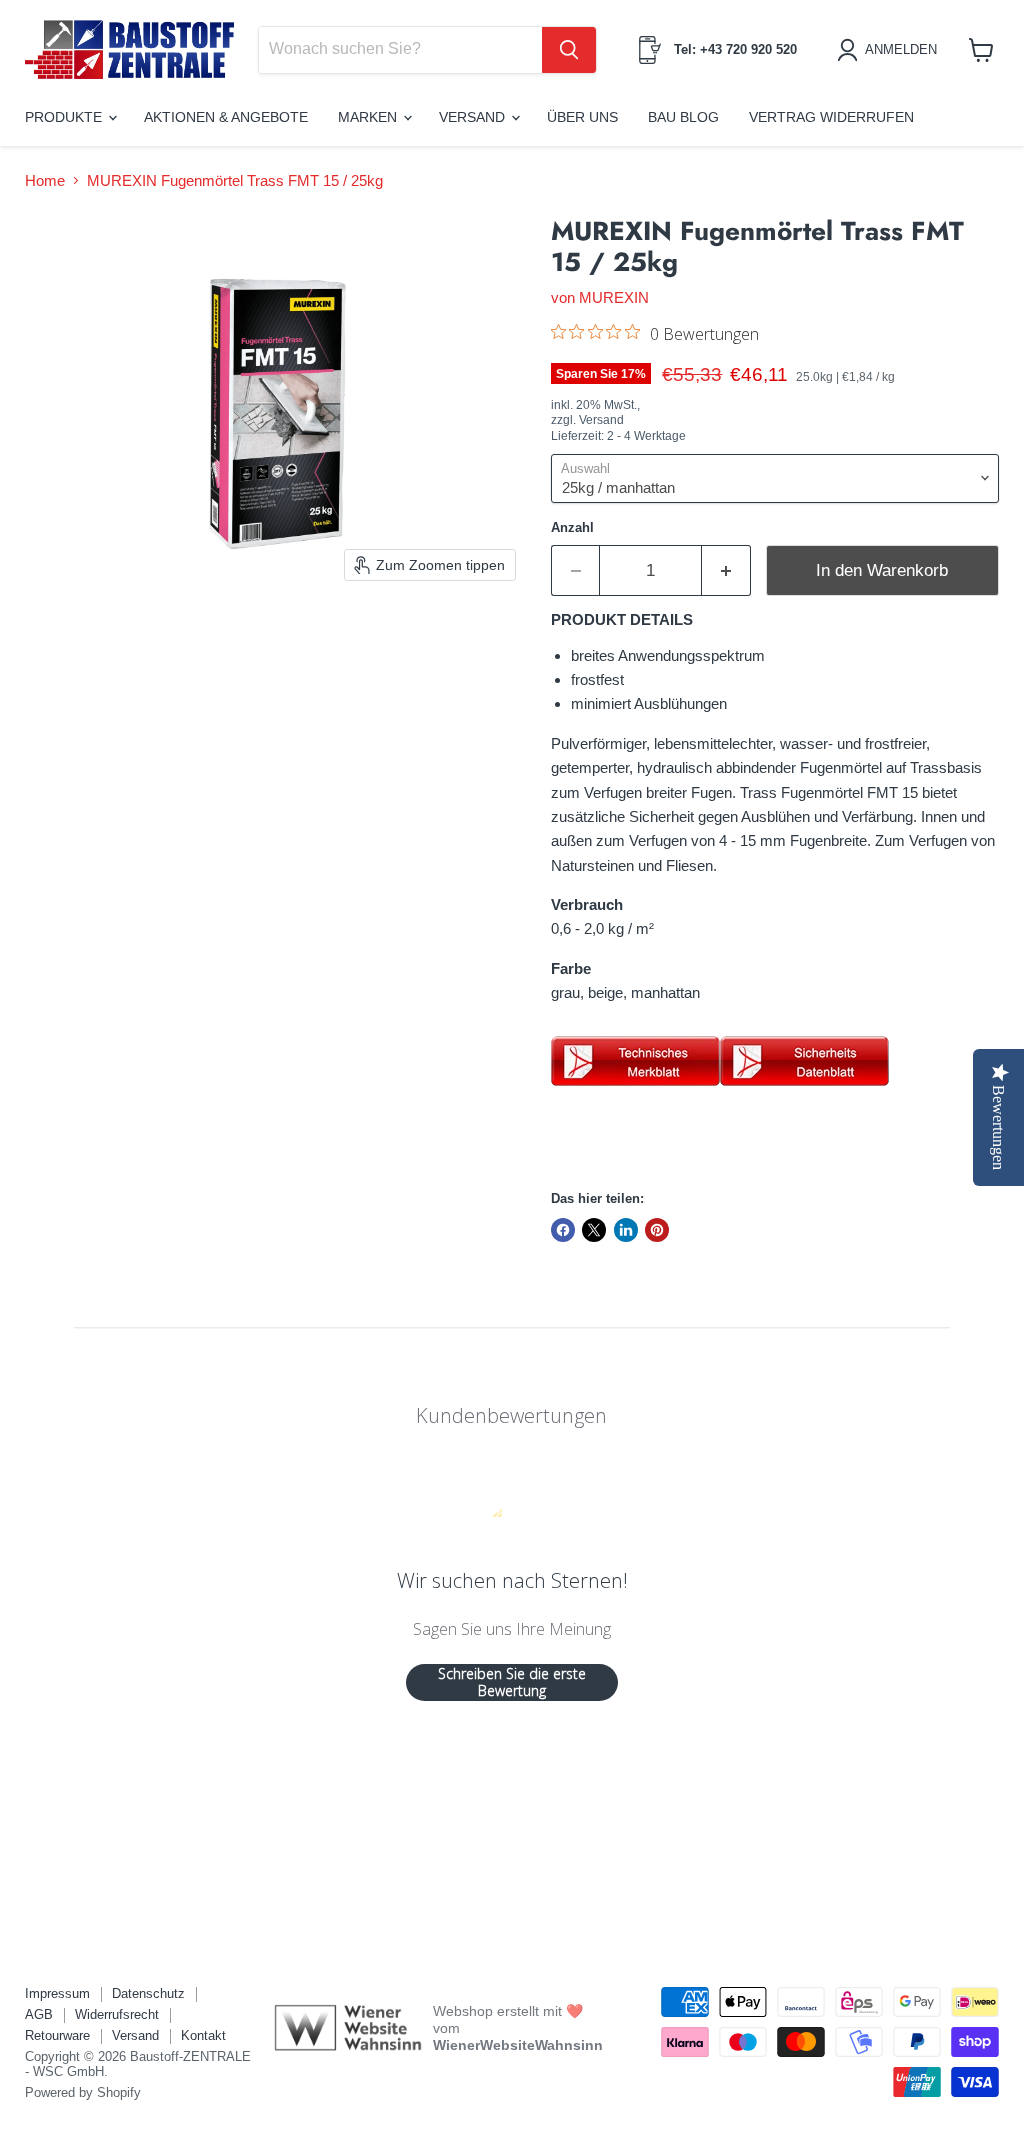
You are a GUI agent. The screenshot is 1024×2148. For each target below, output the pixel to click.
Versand (474, 117)
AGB (39, 2014)
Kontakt (203, 2035)
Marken (369, 117)
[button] (890, 50)
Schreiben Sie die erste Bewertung (512, 1682)
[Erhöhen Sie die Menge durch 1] (726, 570)
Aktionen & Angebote (226, 117)
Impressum (57, 1993)
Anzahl (572, 527)
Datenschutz (148, 1993)
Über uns (582, 117)
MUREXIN (614, 297)
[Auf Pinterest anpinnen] (657, 1230)
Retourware (57, 2035)
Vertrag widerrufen (831, 117)
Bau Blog (683, 117)
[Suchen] (569, 50)
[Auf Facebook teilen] (563, 1230)
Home (45, 180)
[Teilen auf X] (594, 1230)
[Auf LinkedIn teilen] (626, 1230)
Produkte (65, 117)
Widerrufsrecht (117, 2014)
